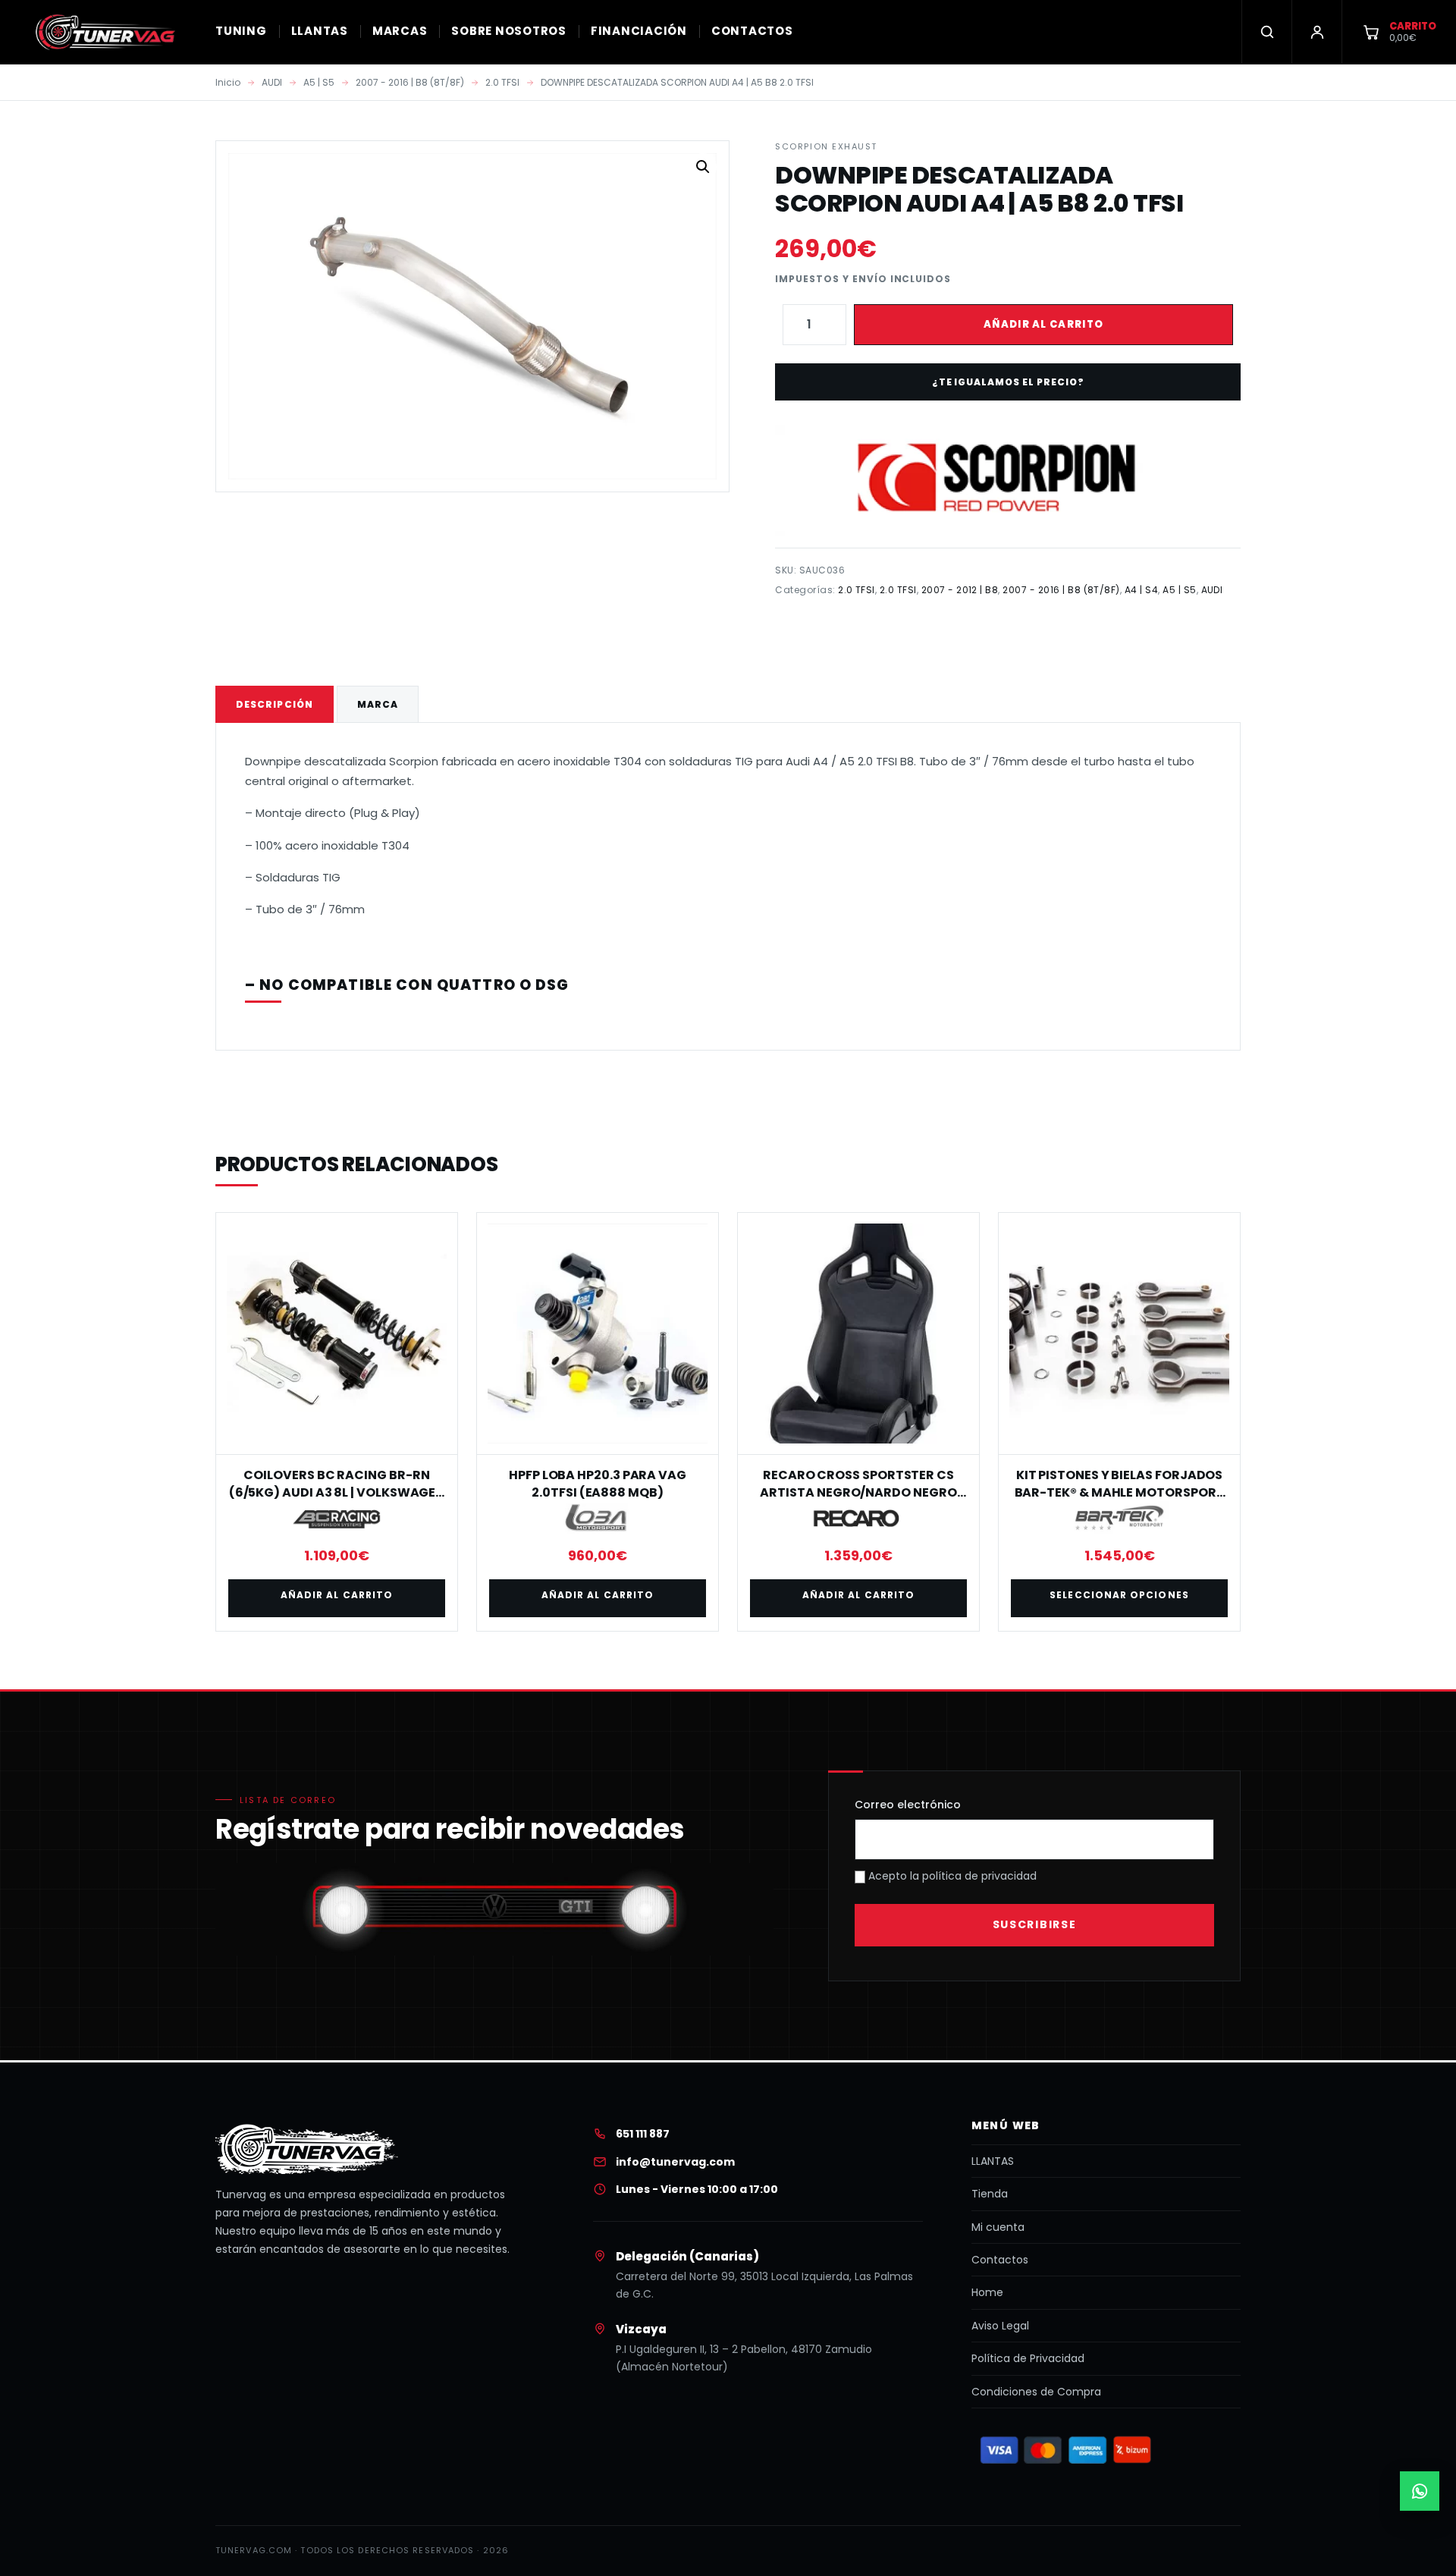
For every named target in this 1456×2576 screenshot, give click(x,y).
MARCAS (400, 31)
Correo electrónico (908, 1805)
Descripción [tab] (275, 704)
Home (987, 2292)
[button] (703, 167)
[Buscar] (1266, 32)
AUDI (272, 82)
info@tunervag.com (675, 2162)
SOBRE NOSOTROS (509, 31)
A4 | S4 (1141, 590)
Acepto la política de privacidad (951, 1876)
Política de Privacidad (1028, 2358)
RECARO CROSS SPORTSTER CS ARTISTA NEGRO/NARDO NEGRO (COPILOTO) (858, 1492)
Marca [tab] (378, 704)
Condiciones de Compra (1036, 2392)
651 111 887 (643, 2134)
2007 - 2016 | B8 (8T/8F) (410, 82)
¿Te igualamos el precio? (1008, 382)
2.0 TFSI (502, 82)
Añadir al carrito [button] (337, 1595)
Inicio (228, 82)
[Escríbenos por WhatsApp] (1420, 2491)
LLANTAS (320, 31)
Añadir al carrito (1043, 324)
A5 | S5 (319, 82)
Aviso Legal (1000, 2326)
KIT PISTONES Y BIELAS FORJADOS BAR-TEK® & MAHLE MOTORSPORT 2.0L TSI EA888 (1120, 1492)
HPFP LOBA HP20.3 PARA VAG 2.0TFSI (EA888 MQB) (598, 1483)
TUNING (241, 31)
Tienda (990, 2194)
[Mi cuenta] (1316, 32)
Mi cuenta (998, 2227)
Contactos (1000, 2260)
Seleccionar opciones (1119, 1595)
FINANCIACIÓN (639, 31)
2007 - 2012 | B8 (960, 590)
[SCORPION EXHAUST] (1007, 480)
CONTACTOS (752, 31)
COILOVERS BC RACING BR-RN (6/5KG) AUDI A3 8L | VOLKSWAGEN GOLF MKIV (337, 1492)
